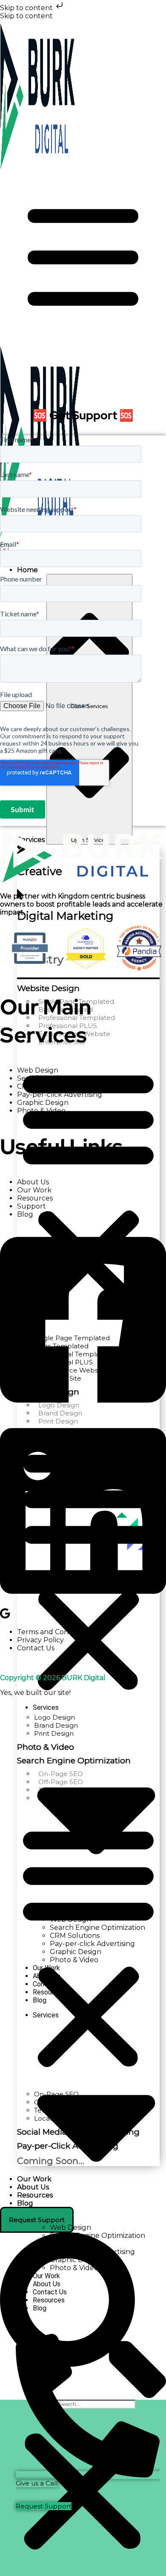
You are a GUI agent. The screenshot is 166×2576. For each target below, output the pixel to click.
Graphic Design (43, 1103)
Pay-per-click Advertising (60, 1095)
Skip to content (27, 8)
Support (31, 1206)
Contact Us (36, 1648)
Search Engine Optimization (65, 1078)
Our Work (34, 1190)
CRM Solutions (42, 1086)
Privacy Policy (40, 1640)
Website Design (48, 988)
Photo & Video (41, 1111)
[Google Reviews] (5, 1617)
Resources (35, 1198)
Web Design (38, 1070)
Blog (25, 1214)
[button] (88, 1190)
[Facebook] (83, 1412)
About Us (33, 1182)
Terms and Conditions (54, 1632)
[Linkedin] (83, 1603)
